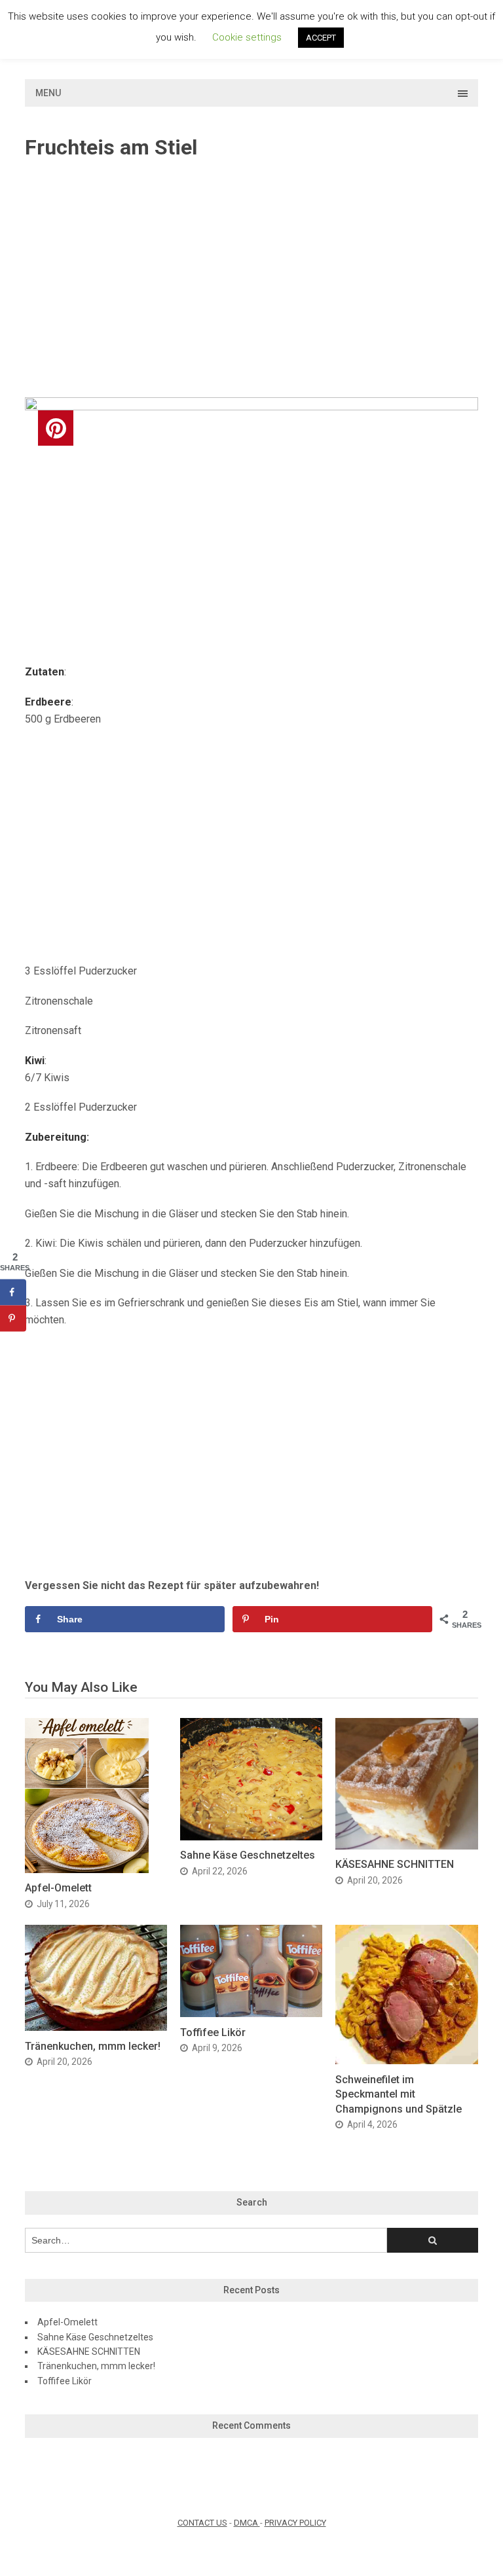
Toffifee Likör (213, 2032)
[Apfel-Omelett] (87, 1869)
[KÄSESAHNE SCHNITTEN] (406, 1846)
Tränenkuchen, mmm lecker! (93, 2046)
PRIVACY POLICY (295, 2523)
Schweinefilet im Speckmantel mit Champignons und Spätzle (399, 2094)
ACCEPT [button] (321, 38)
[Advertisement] (252, 279)
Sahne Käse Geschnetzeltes (248, 1855)
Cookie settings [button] (247, 37)
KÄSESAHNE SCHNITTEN (395, 1864)
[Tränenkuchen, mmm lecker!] (96, 2027)
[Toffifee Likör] (251, 2013)
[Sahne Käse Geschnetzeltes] (251, 1837)
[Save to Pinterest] (13, 1318)
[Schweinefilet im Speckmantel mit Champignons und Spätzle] (406, 2061)
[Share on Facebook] (13, 1292)
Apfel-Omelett (58, 1888)
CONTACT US (202, 2523)
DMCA (247, 2523)
